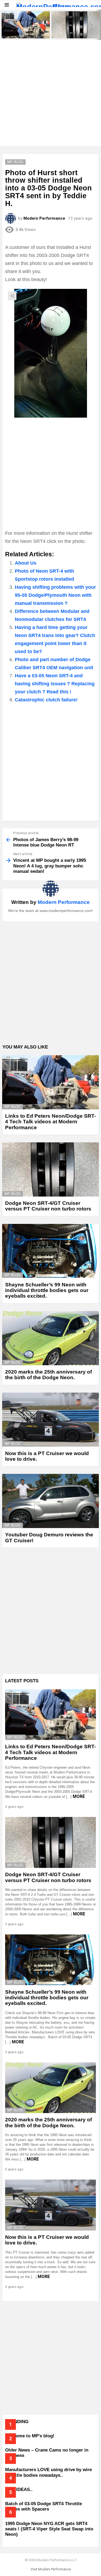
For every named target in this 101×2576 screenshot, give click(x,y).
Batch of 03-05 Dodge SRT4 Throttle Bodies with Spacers (43, 2506)
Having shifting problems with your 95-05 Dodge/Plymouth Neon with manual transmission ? (55, 595)
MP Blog (13, 1107)
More (79, 1796)
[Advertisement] (50, 93)
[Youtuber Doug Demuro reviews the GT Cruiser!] (50, 1501)
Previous (3, 25)
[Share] (50, 353)
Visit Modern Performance (51, 2569)
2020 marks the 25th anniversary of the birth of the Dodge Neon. (48, 1375)
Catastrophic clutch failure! (46, 700)
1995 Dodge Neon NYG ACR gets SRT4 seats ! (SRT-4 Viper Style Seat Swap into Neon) (49, 2529)
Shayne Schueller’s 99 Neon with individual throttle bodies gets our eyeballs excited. (47, 1290)
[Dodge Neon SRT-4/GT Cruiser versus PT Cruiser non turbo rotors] (76, 25)
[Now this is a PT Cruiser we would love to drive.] (50, 1420)
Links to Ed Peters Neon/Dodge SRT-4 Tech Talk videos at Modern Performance (25, 31)
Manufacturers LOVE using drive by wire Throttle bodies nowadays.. (48, 2472)
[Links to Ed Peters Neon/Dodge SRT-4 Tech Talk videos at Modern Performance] (26, 25)
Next (98, 25)
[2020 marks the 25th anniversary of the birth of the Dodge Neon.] (50, 1338)
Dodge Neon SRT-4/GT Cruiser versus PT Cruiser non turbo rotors (75, 31)
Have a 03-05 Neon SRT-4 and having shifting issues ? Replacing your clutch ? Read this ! (55, 684)
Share (12, 296)
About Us (26, 563)
